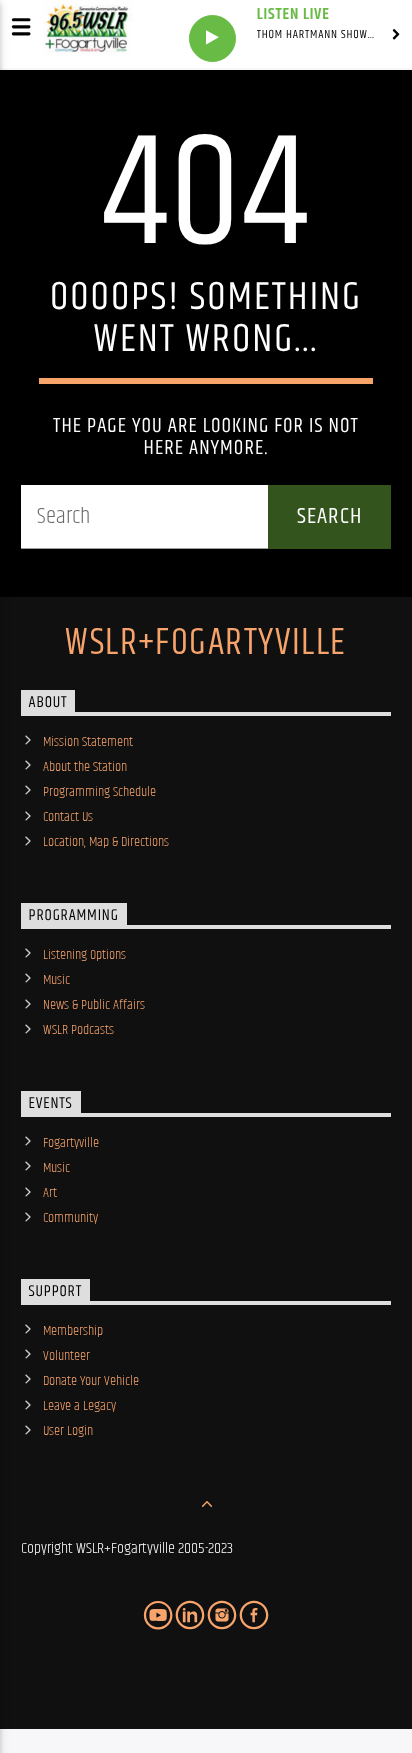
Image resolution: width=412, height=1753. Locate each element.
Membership (73, 1331)
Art (50, 1193)
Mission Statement (88, 742)
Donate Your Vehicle (91, 1381)
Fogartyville (71, 1143)
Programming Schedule (99, 792)
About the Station (85, 767)
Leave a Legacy (79, 1406)
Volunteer (66, 1356)
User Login (68, 1431)
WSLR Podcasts (78, 1030)
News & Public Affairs (94, 1005)
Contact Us (68, 817)
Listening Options (84, 955)
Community (70, 1218)
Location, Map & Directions (106, 842)
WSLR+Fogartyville (205, 644)
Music (56, 980)
